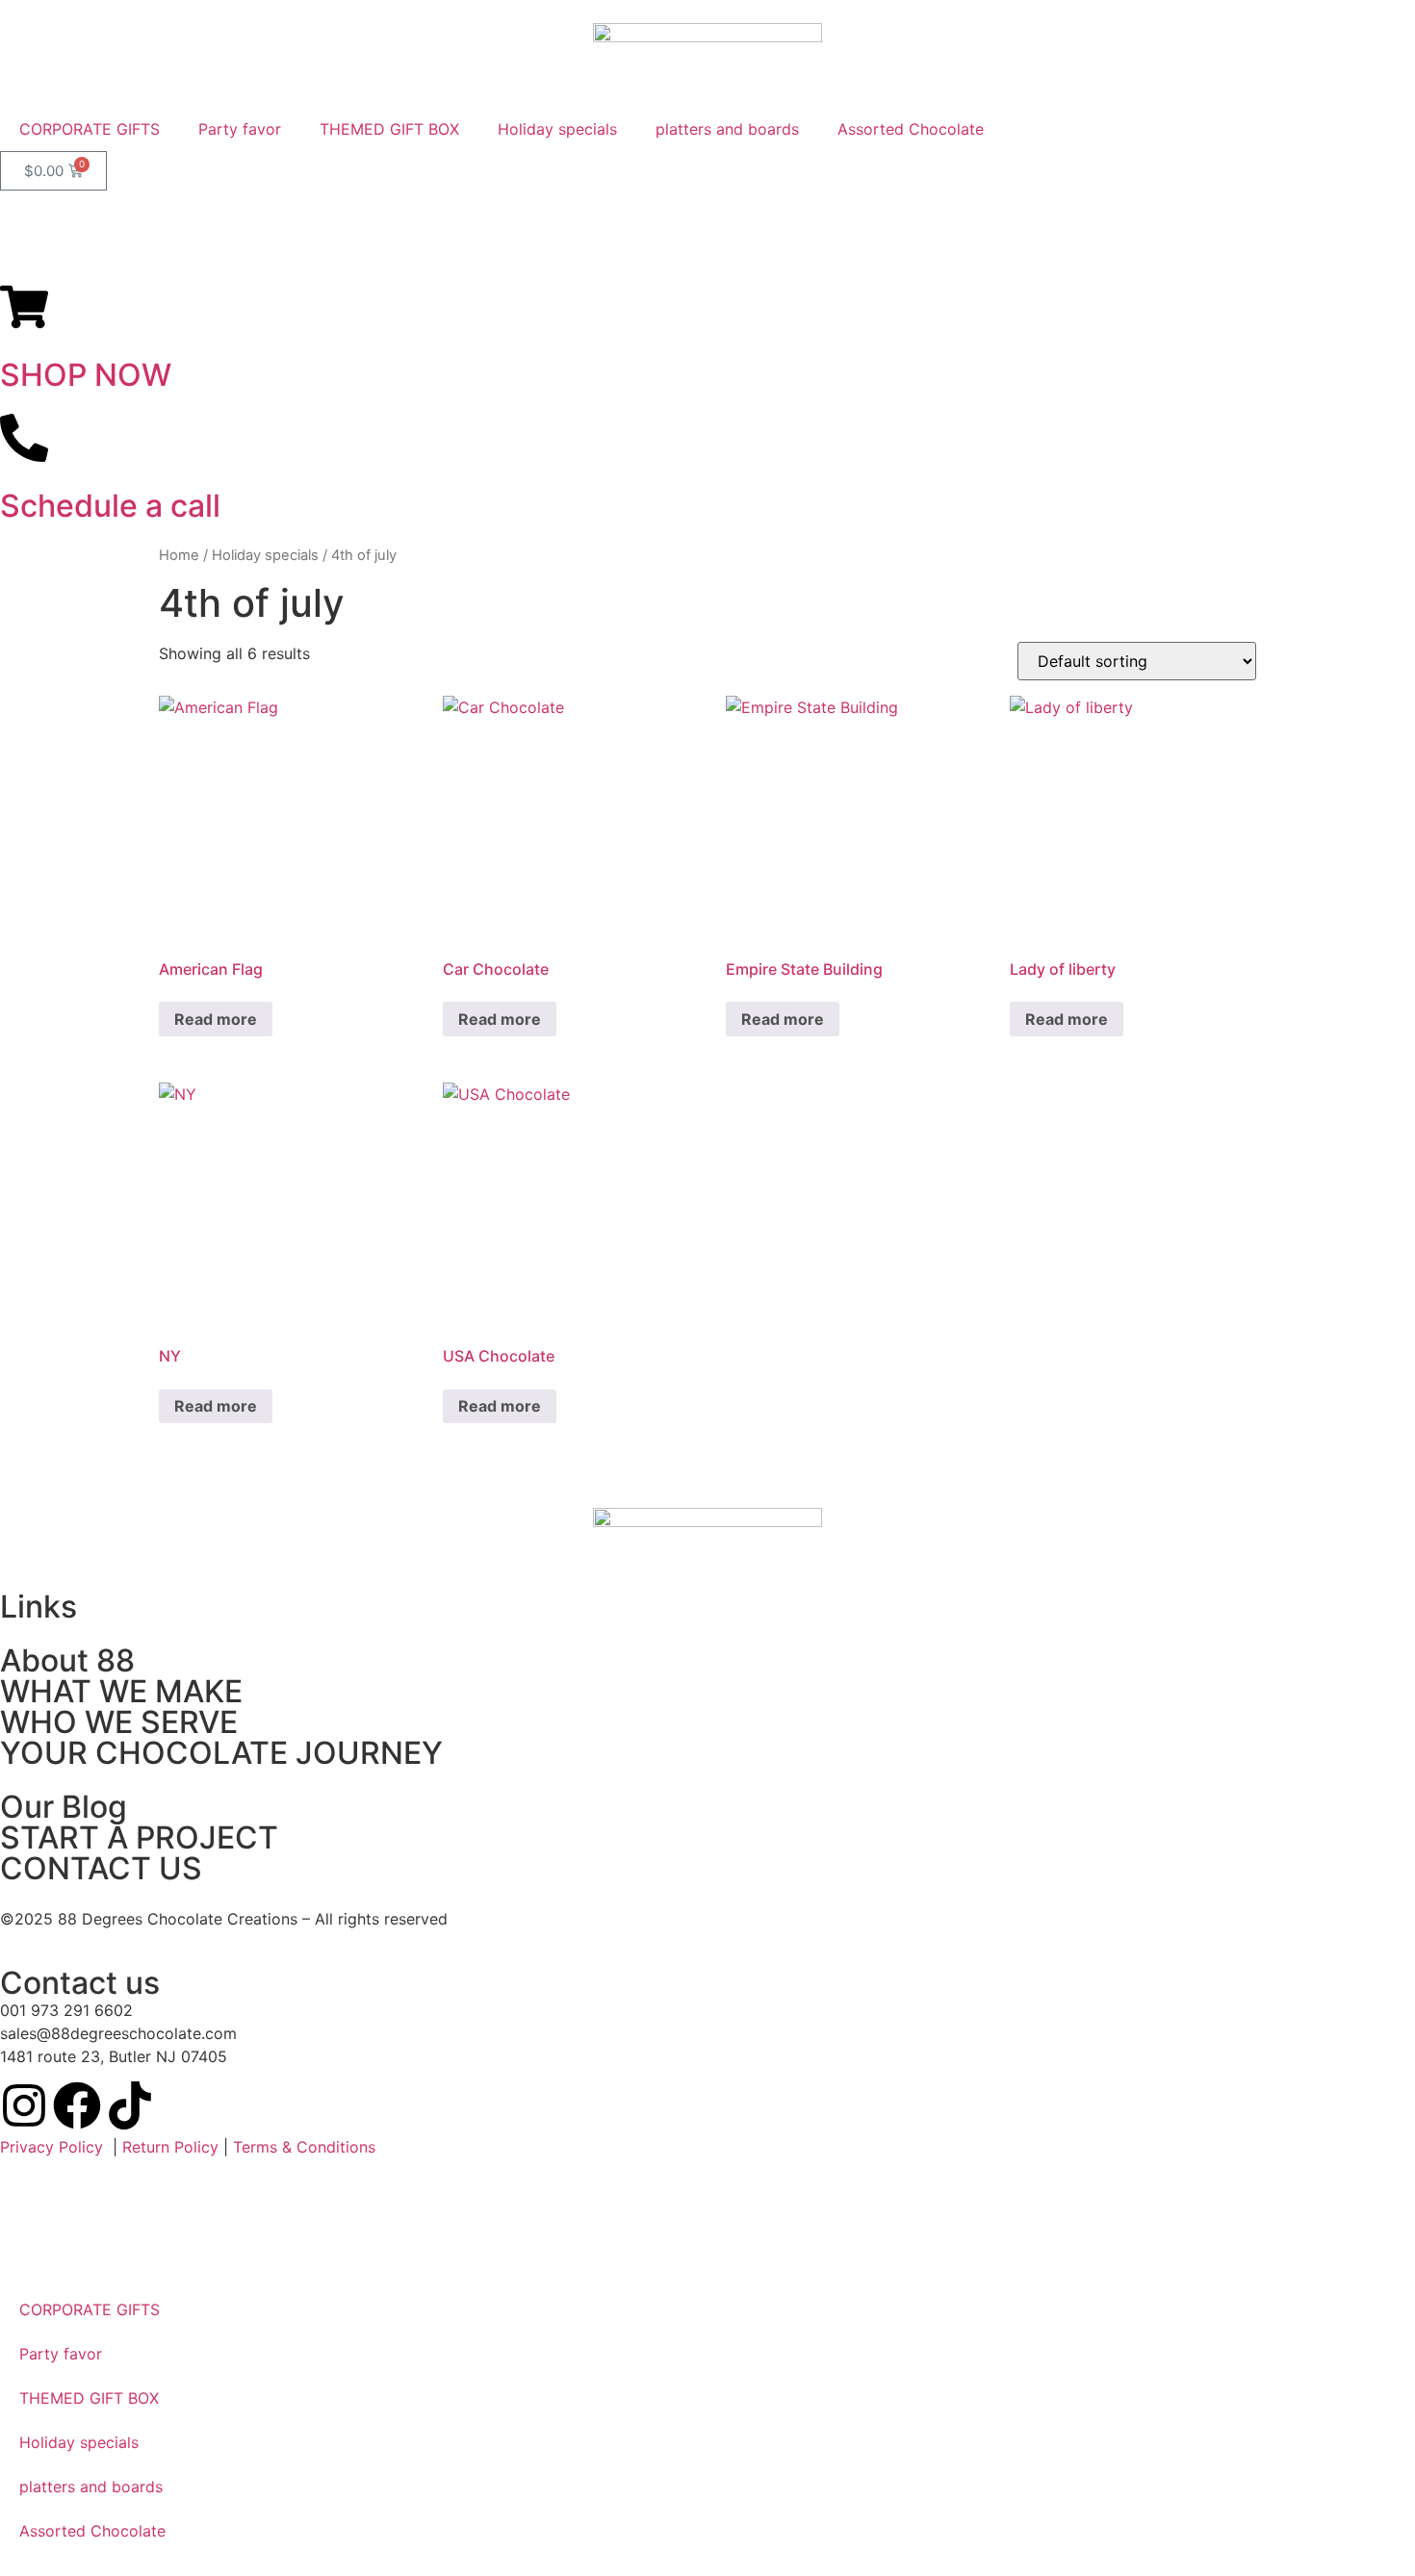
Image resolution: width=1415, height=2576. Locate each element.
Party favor (240, 129)
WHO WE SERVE (119, 1722)
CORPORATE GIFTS (90, 129)
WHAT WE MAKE (121, 1691)
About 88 (67, 1660)
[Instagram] (24, 2105)
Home (179, 555)
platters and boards (727, 129)
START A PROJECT (139, 1837)
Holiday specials (557, 129)
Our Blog (64, 1807)
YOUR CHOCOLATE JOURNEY (221, 1753)
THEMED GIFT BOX (389, 129)
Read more (216, 1019)
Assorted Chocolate (911, 129)
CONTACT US (101, 1868)
